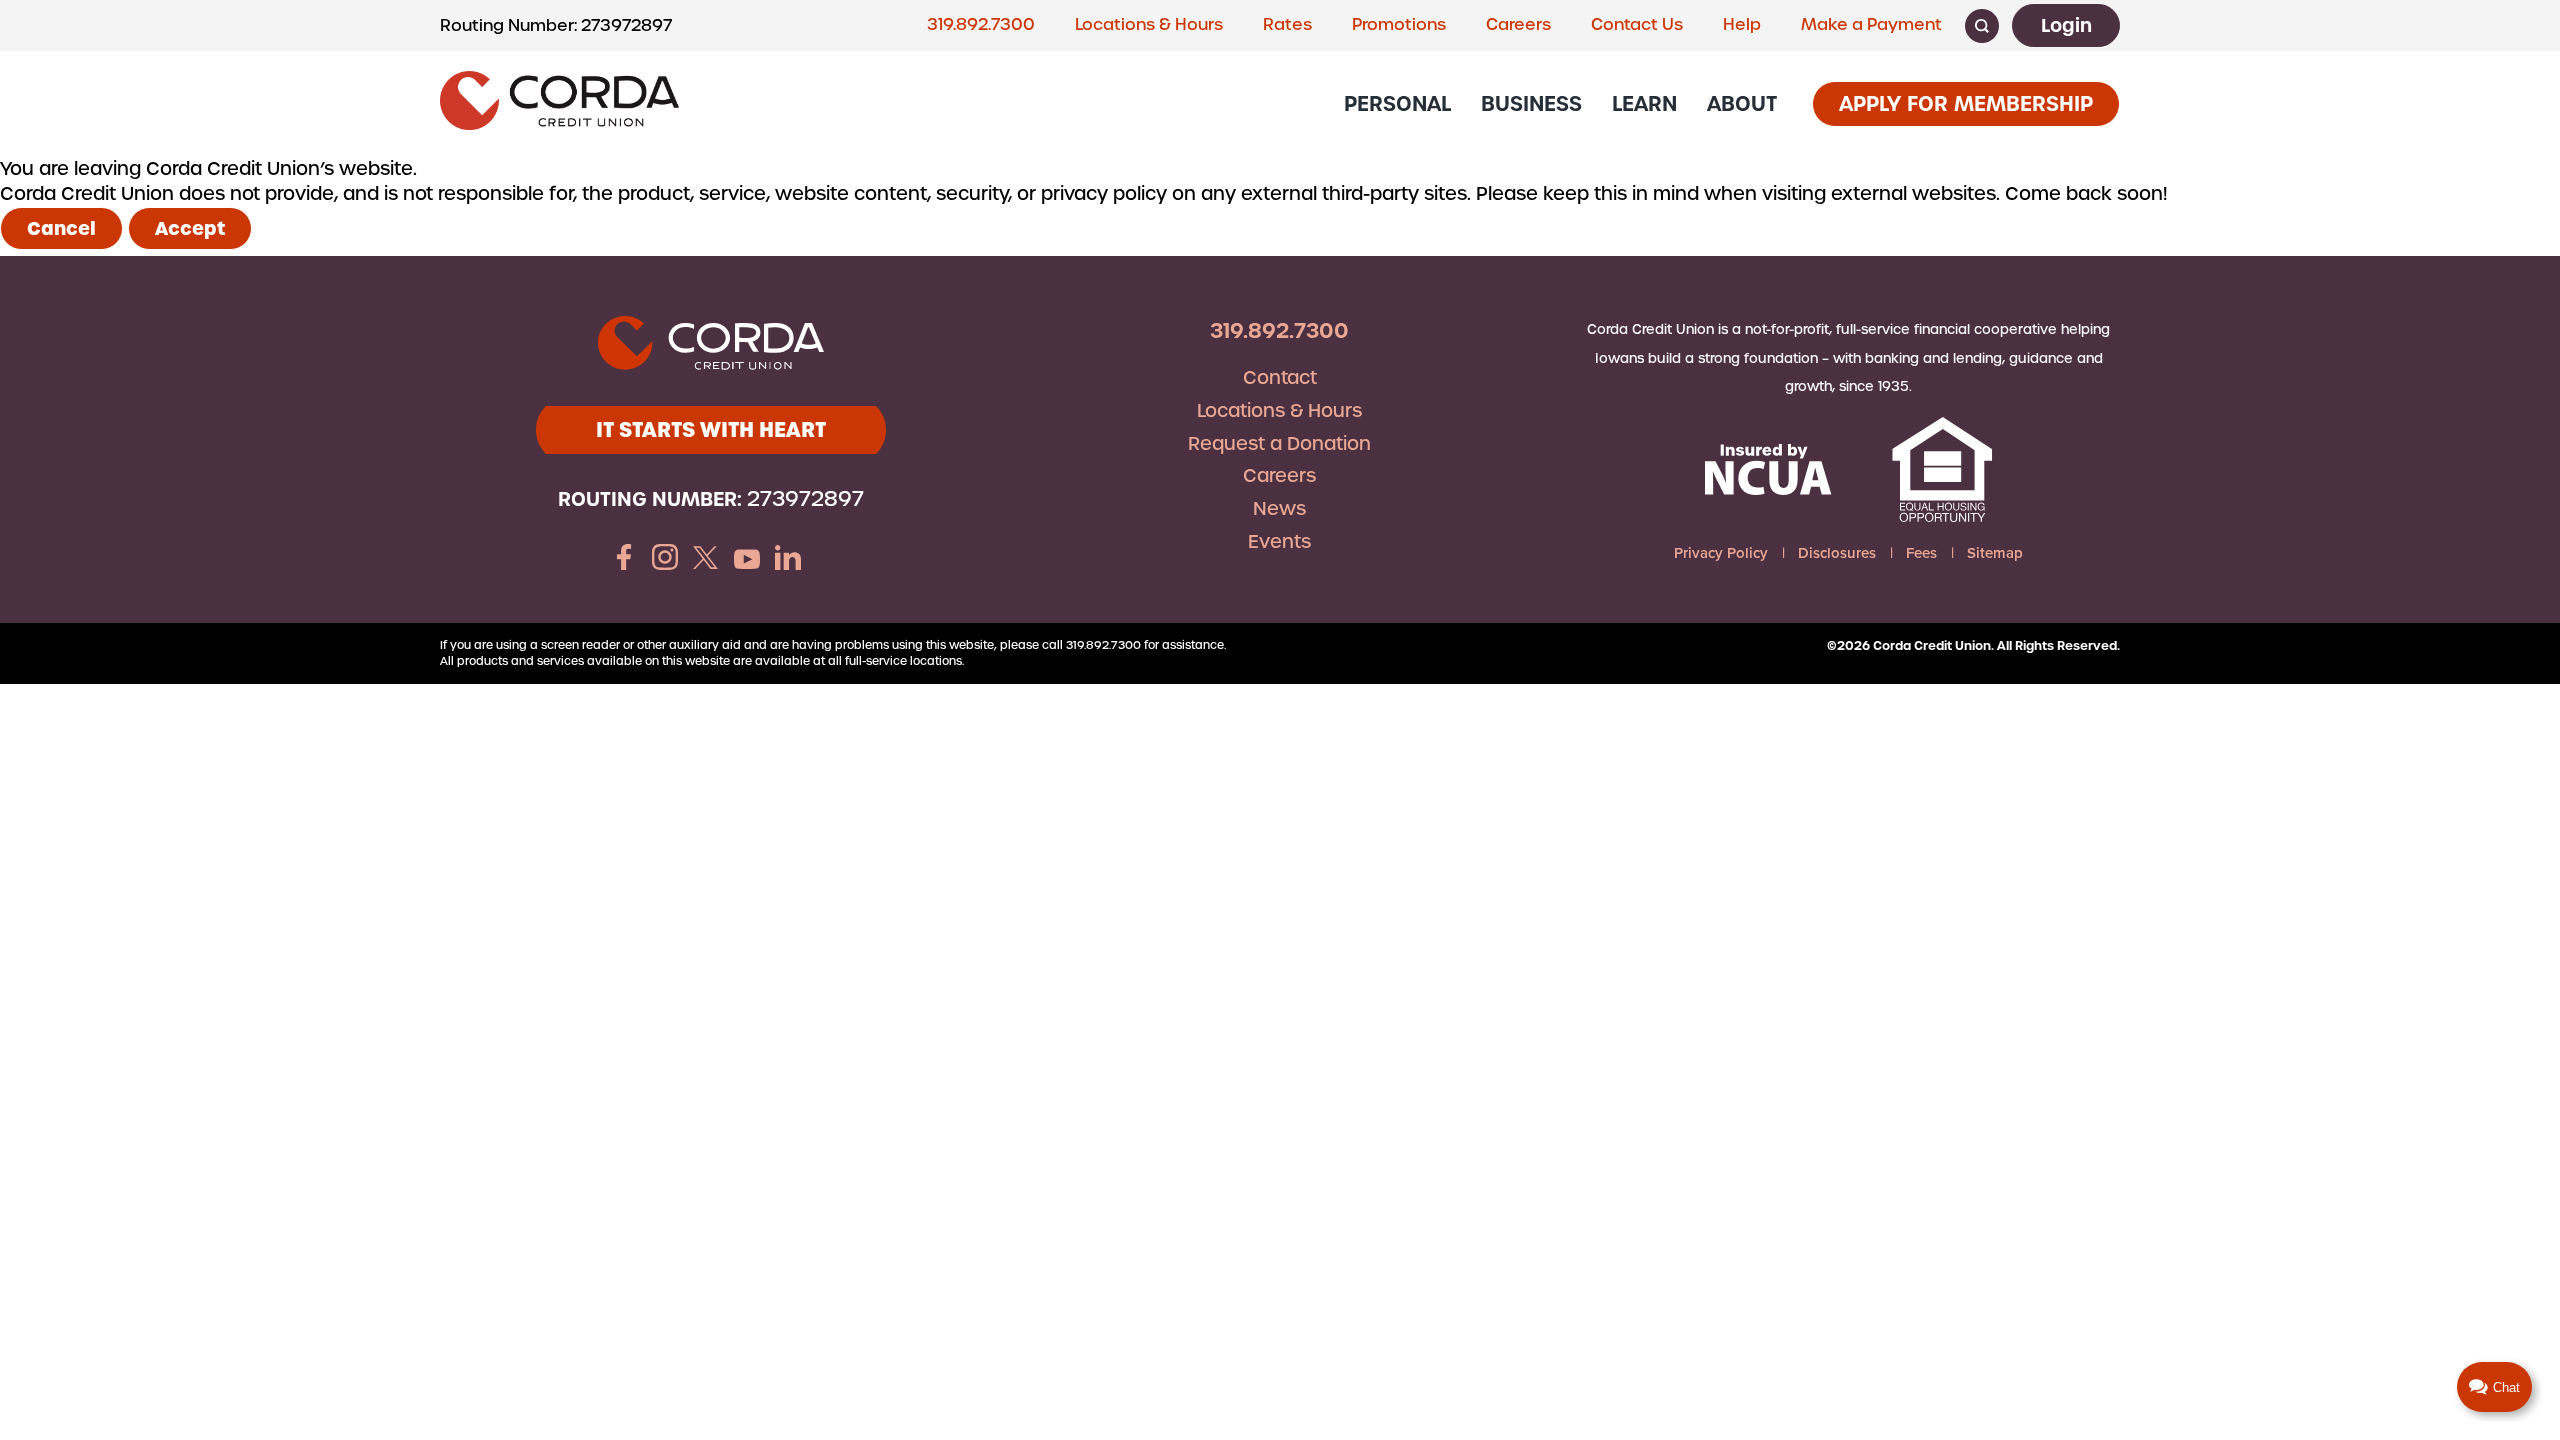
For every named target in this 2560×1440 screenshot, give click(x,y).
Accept (190, 228)
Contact (1280, 377)
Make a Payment (1871, 24)
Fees (1921, 553)
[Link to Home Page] (559, 103)
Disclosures (1837, 553)
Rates (1287, 24)
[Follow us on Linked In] (788, 560)
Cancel (61, 228)
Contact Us (1637, 24)
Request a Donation (1279, 443)
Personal (1397, 103)
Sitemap (1995, 553)
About (1742, 103)
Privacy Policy (1721, 553)
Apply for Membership (1966, 103)
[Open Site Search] (1982, 26)
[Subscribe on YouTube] (747, 560)
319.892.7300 (981, 24)
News (1279, 508)
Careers (1518, 24)
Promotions (1399, 24)
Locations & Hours (1149, 24)
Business (1531, 103)
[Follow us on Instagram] (665, 560)
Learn (1644, 103)
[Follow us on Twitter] (706, 560)
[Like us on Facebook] (624, 560)
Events (1279, 541)
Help (1742, 24)
